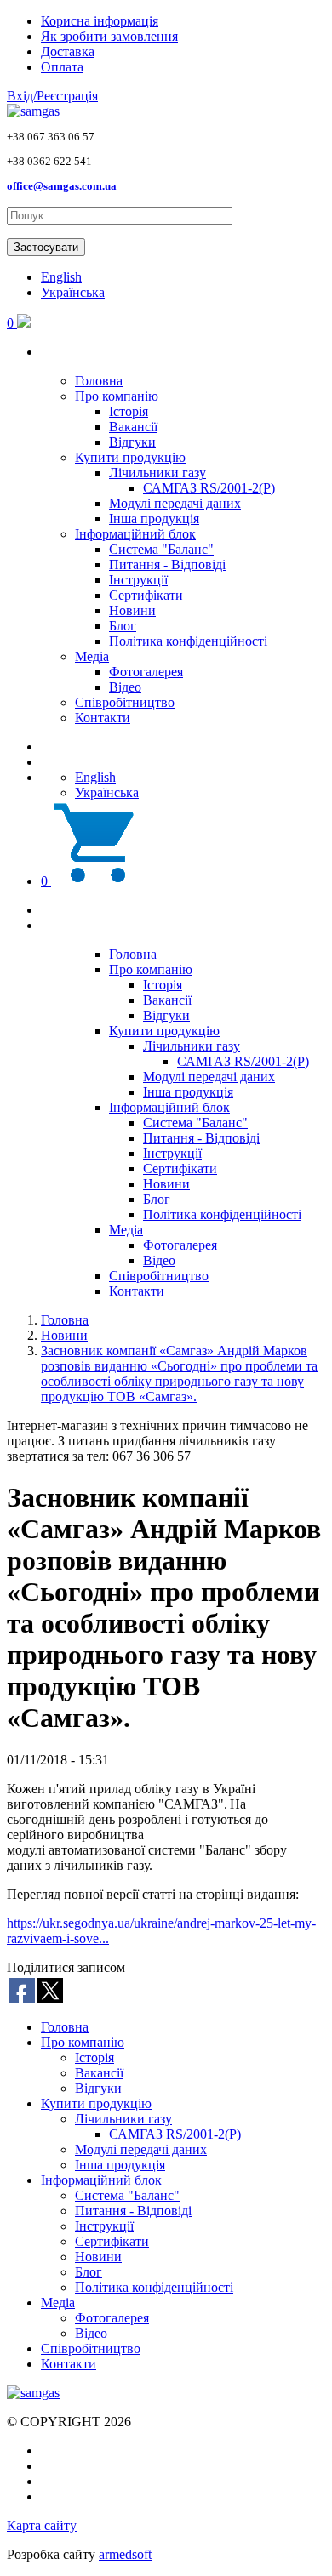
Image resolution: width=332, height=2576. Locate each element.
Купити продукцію (130, 457)
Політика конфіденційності (188, 641)
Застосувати (46, 247)
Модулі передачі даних (175, 503)
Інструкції (138, 580)
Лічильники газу (157, 473)
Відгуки (132, 442)
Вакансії (133, 427)
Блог (123, 626)
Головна (99, 381)
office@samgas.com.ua (62, 186)
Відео (125, 687)
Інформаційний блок (135, 534)
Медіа (92, 656)
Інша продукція (154, 519)
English (61, 277)
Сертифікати (146, 595)
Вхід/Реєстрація (52, 96)
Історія (129, 411)
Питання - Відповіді (167, 564)
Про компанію (117, 396)
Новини (132, 610)
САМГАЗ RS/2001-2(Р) (209, 488)
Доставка (68, 51)
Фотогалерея (146, 672)
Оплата (62, 67)
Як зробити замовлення (109, 36)
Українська (73, 292)
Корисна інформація (100, 21)
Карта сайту (42, 2525)
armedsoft (125, 2554)
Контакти (103, 718)
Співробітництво (125, 702)
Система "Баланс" (161, 549)
